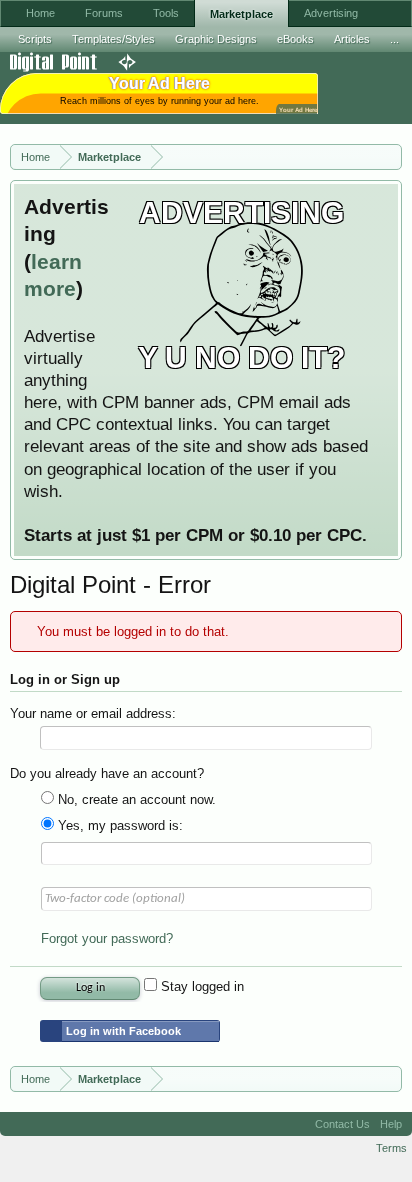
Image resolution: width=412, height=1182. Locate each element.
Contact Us (342, 1124)
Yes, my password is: (118, 825)
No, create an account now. (135, 799)
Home (40, 13)
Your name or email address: (93, 713)
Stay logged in (200, 986)
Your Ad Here (298, 109)
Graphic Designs (216, 39)
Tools (166, 13)
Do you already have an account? (107, 773)
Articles (352, 39)
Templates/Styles (113, 39)
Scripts (35, 39)
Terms (391, 1148)
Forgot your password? (107, 938)
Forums (104, 13)
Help (391, 1124)
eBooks (295, 39)
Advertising (331, 13)
